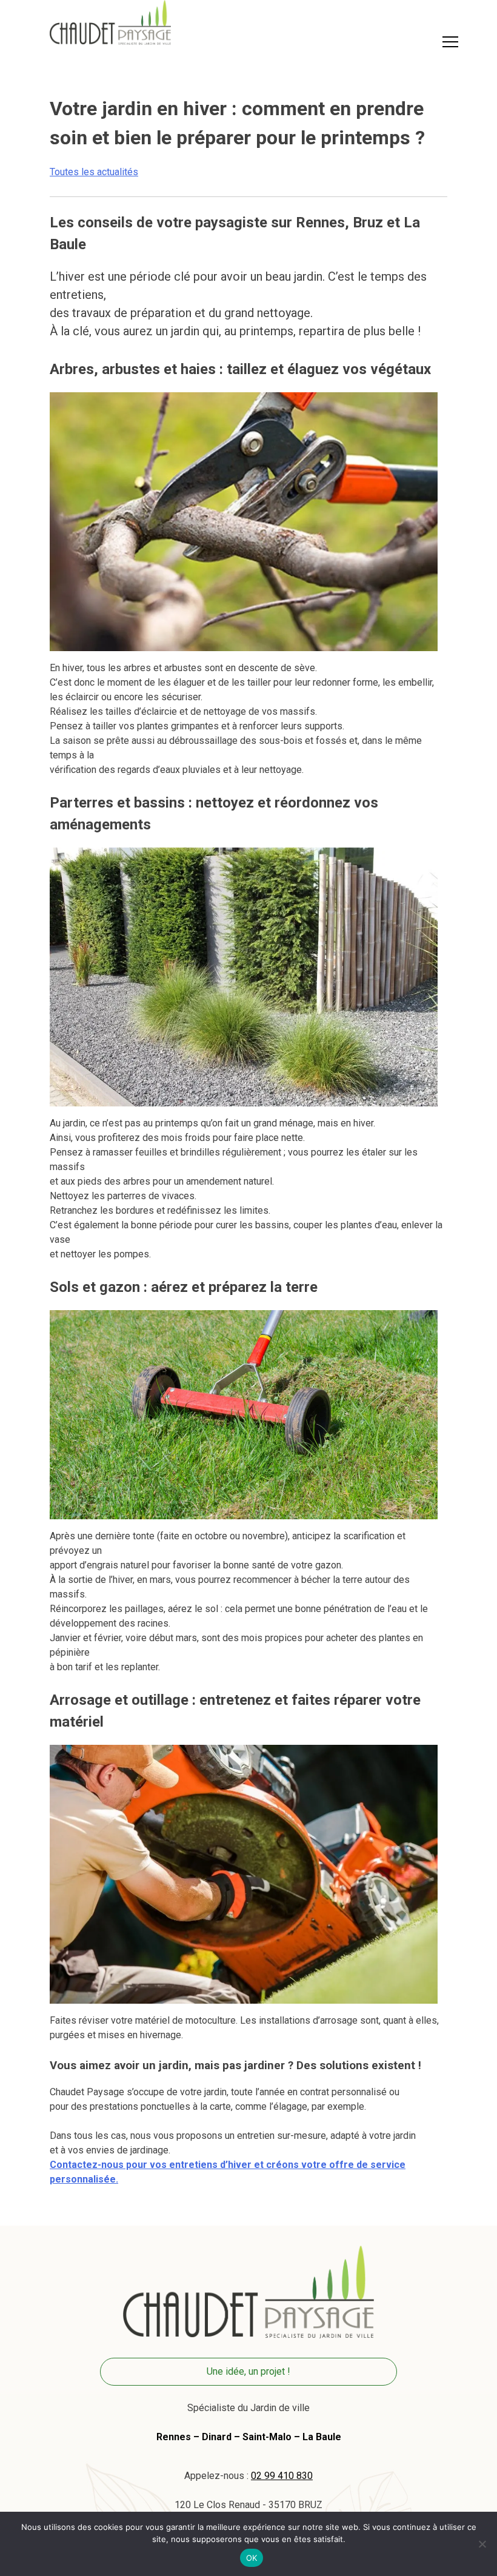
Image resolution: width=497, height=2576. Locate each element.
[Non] (482, 2544)
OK (252, 2558)
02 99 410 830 (282, 2476)
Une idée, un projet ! (248, 2371)
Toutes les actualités (94, 172)
